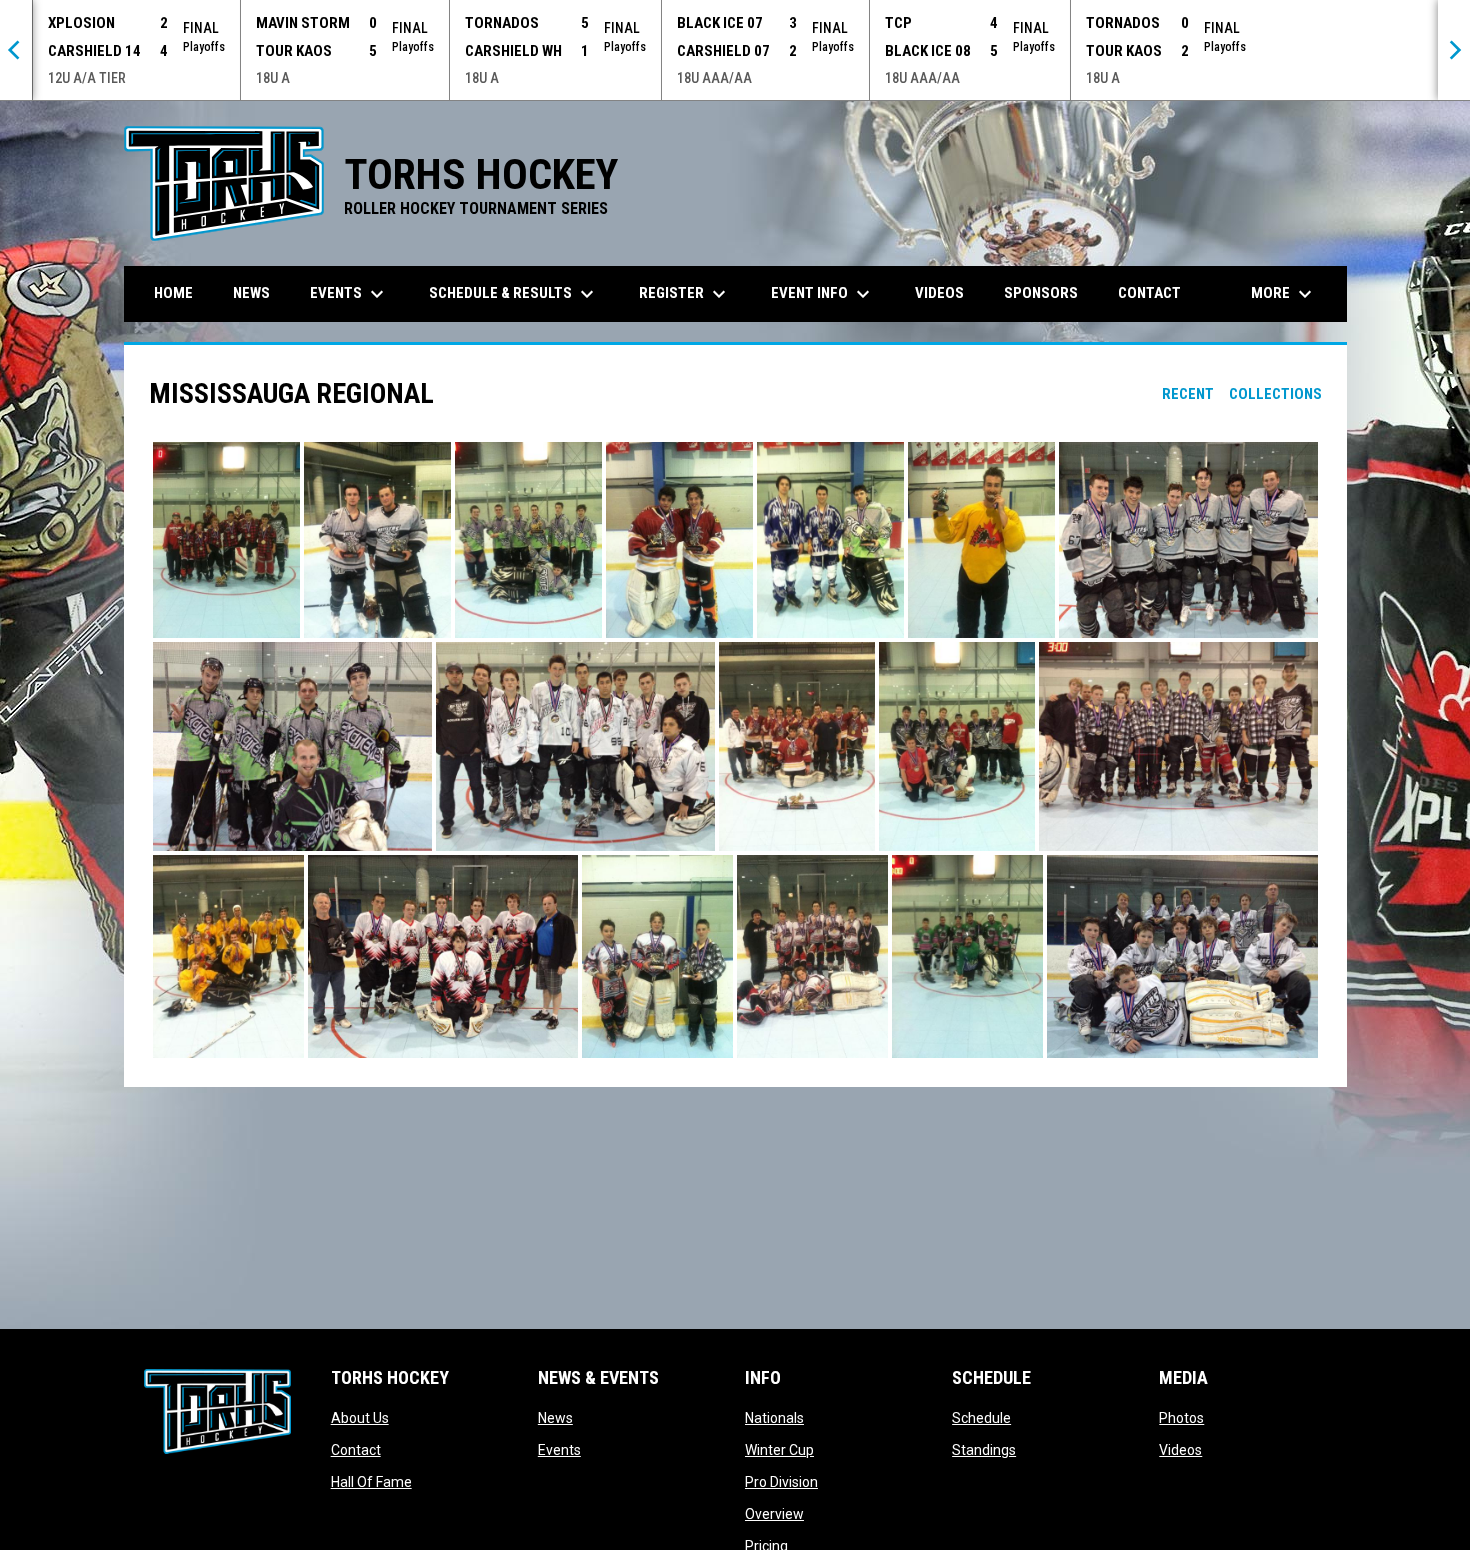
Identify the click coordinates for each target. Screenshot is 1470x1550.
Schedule (981, 1418)
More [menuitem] (1284, 294)
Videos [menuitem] (939, 293)
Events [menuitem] (349, 294)
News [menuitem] (251, 293)
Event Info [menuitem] (823, 294)
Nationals (774, 1418)
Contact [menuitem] (1149, 293)
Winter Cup (779, 1450)
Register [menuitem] (685, 294)
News (555, 1418)
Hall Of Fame (371, 1482)
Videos (1180, 1450)
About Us (360, 1418)
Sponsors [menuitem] (1041, 293)
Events (559, 1450)
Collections (1275, 394)
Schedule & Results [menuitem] (514, 294)
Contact (356, 1450)
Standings (984, 1450)
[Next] (1454, 50)
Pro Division (781, 1482)
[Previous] (16, 50)
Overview (774, 1514)
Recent (1188, 394)
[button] (226, 540)
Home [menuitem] (173, 293)
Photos (1181, 1418)
